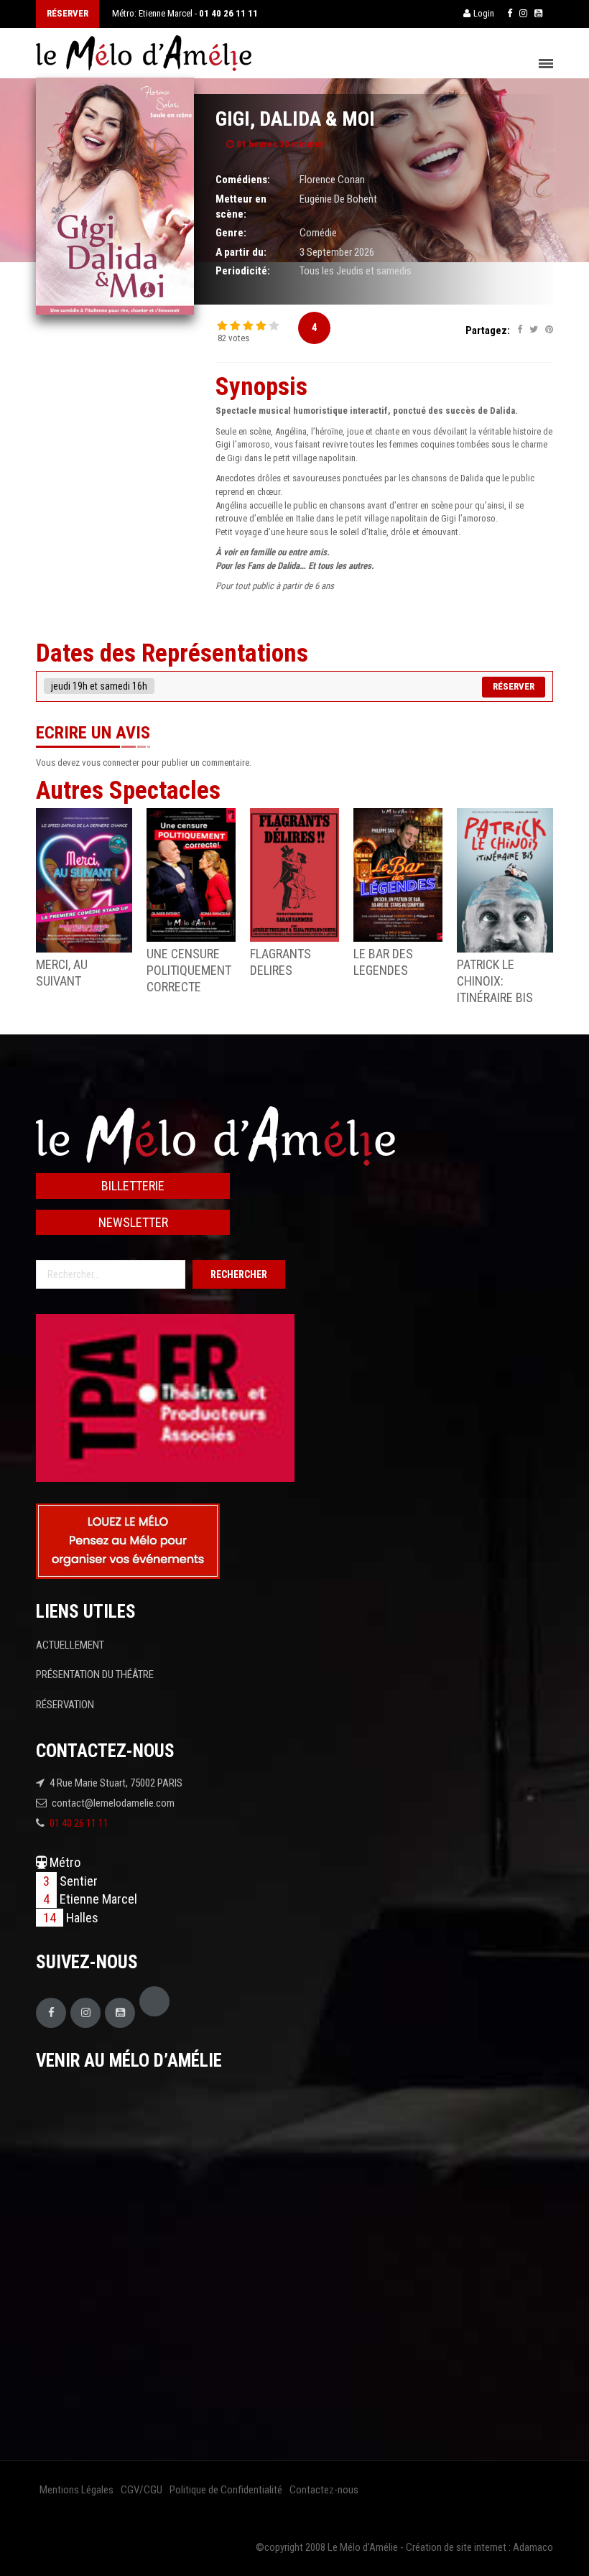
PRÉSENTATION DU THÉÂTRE (95, 1674)
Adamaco (533, 2547)
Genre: (231, 233)
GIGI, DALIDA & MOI (295, 119)
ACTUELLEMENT (70, 1645)
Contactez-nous (324, 2490)
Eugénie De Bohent (338, 199)
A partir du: (241, 252)
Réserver (514, 686)
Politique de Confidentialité (226, 2490)
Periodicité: (243, 271)
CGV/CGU (142, 2490)
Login (484, 13)
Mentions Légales (76, 2490)
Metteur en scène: (241, 207)
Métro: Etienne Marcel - (185, 13)
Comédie (318, 233)
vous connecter (111, 763)
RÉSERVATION (65, 1705)
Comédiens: (243, 180)
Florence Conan (332, 180)
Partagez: (488, 330)
